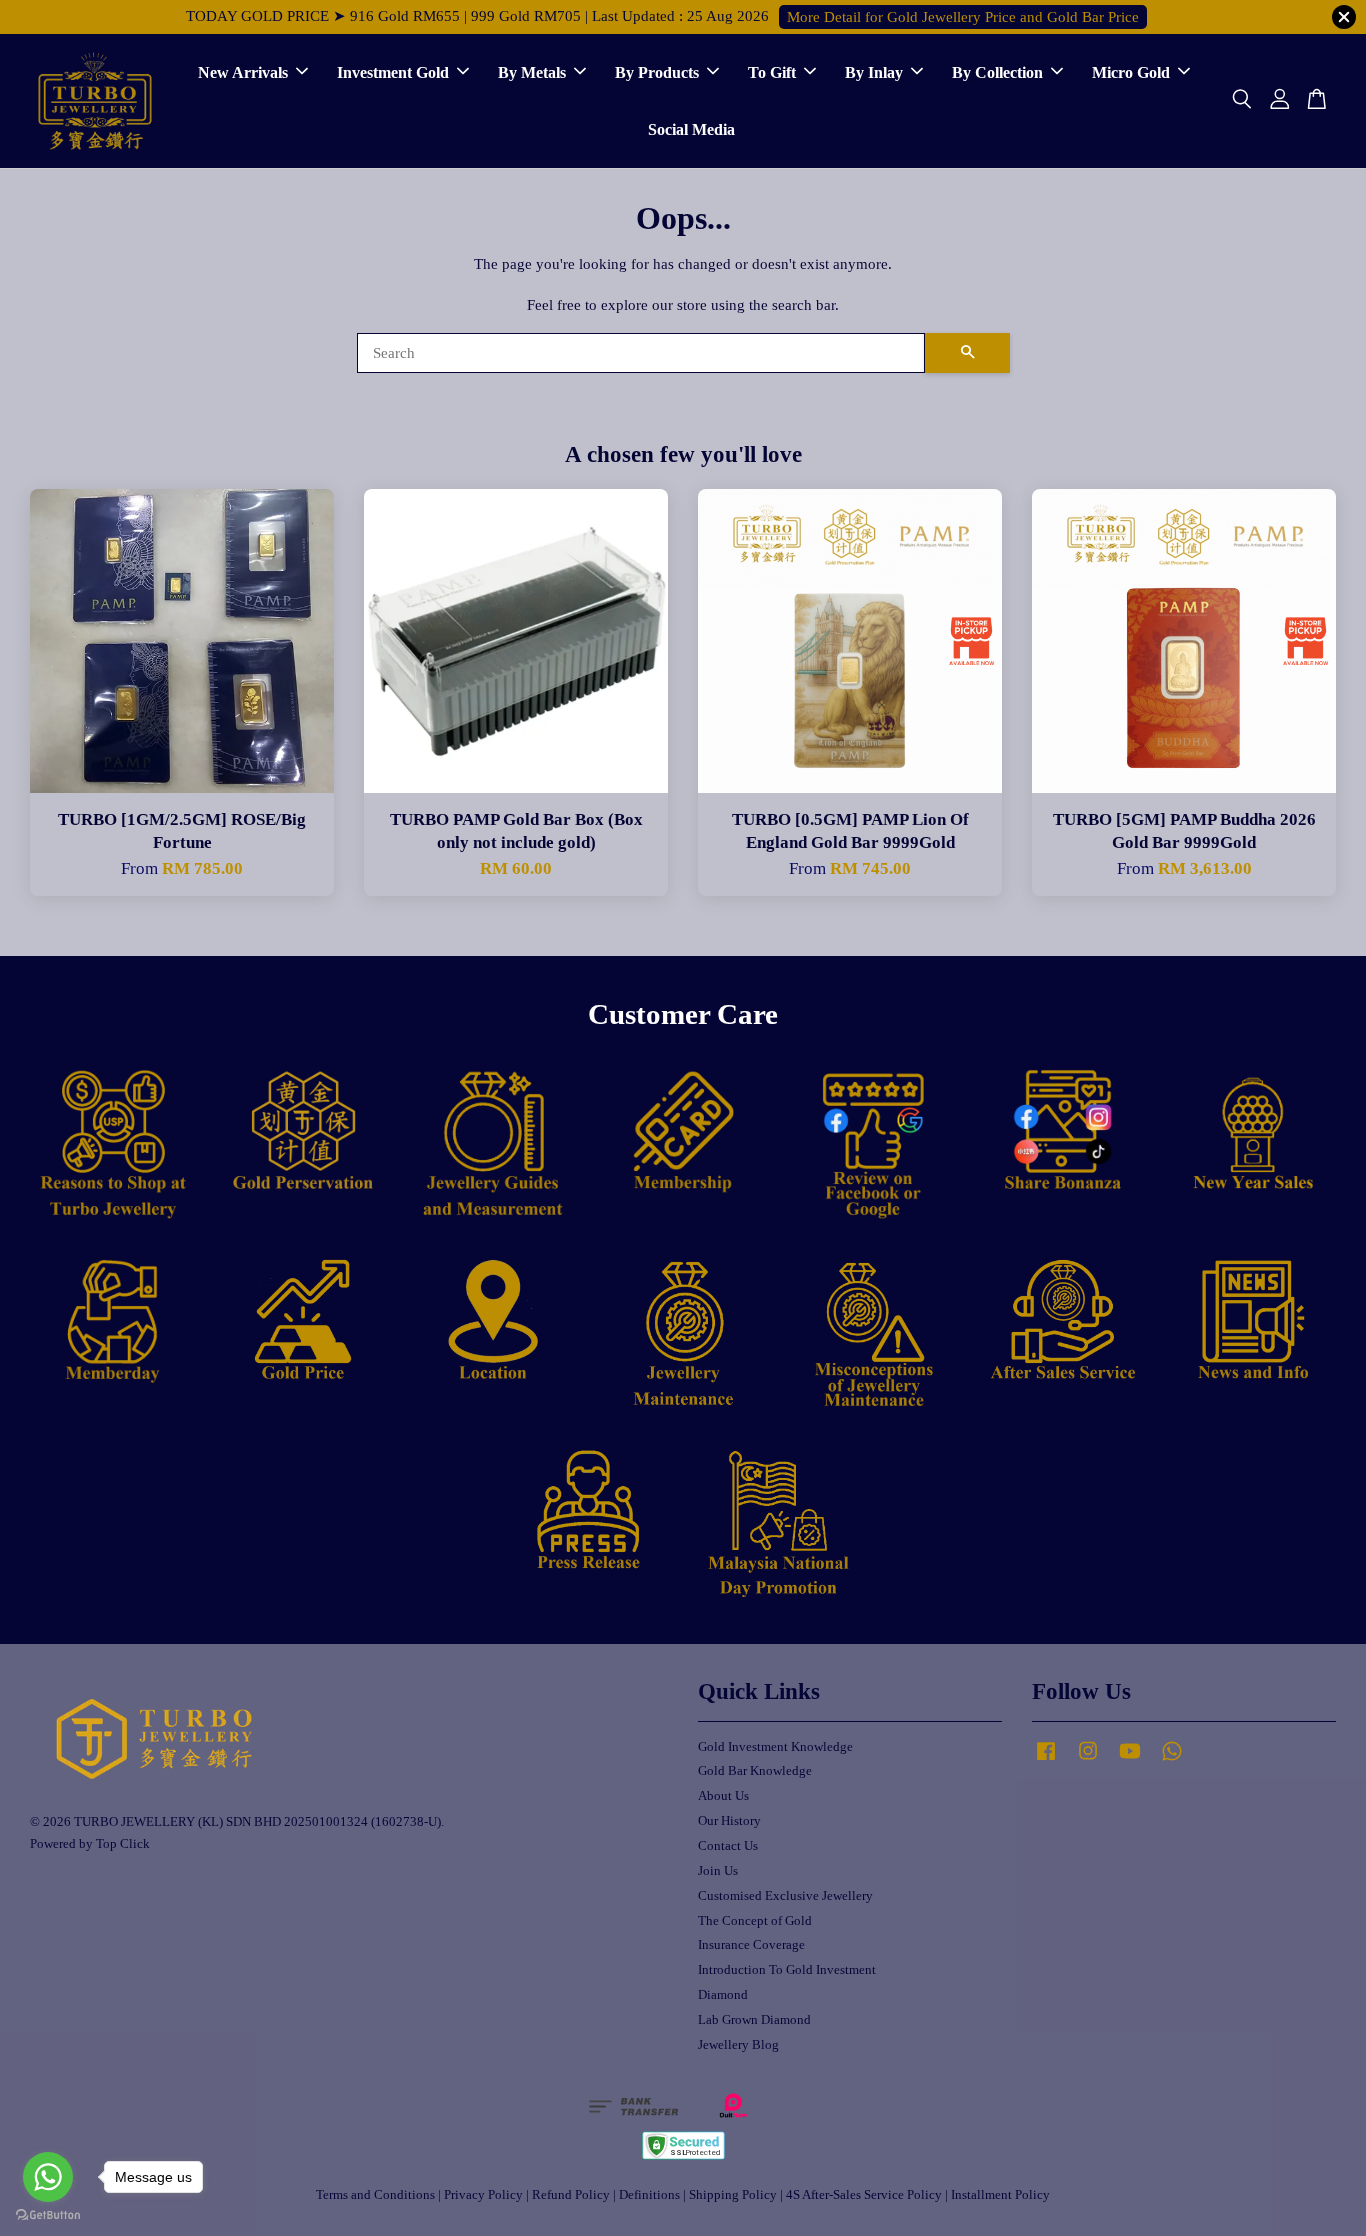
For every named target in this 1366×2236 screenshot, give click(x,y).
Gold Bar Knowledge (755, 1771)
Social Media (691, 129)
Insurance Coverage (751, 1945)
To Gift (772, 72)
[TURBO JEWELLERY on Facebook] (1046, 1761)
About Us (723, 1796)
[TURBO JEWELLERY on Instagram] (1088, 1761)
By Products (657, 72)
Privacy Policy (483, 2195)
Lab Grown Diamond (754, 2020)
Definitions (649, 2195)
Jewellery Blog (738, 2045)
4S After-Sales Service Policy (864, 2195)
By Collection (997, 72)
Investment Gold (393, 72)
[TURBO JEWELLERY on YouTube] (1130, 1761)
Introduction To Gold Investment (787, 1970)
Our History (729, 1821)
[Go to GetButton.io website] (48, 2215)
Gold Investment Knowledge (775, 1747)
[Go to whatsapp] (48, 2177)
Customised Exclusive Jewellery (785, 1896)
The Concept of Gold (755, 1921)
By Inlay (874, 72)
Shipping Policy (733, 2195)
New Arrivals (243, 72)
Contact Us (728, 1846)
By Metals (532, 72)
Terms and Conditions (375, 2195)
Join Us (718, 1871)
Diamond (723, 1995)
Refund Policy (571, 2195)
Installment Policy (1000, 2195)
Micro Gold (1131, 72)
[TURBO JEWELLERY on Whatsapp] (1172, 1761)
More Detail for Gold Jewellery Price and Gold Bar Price (963, 17)
